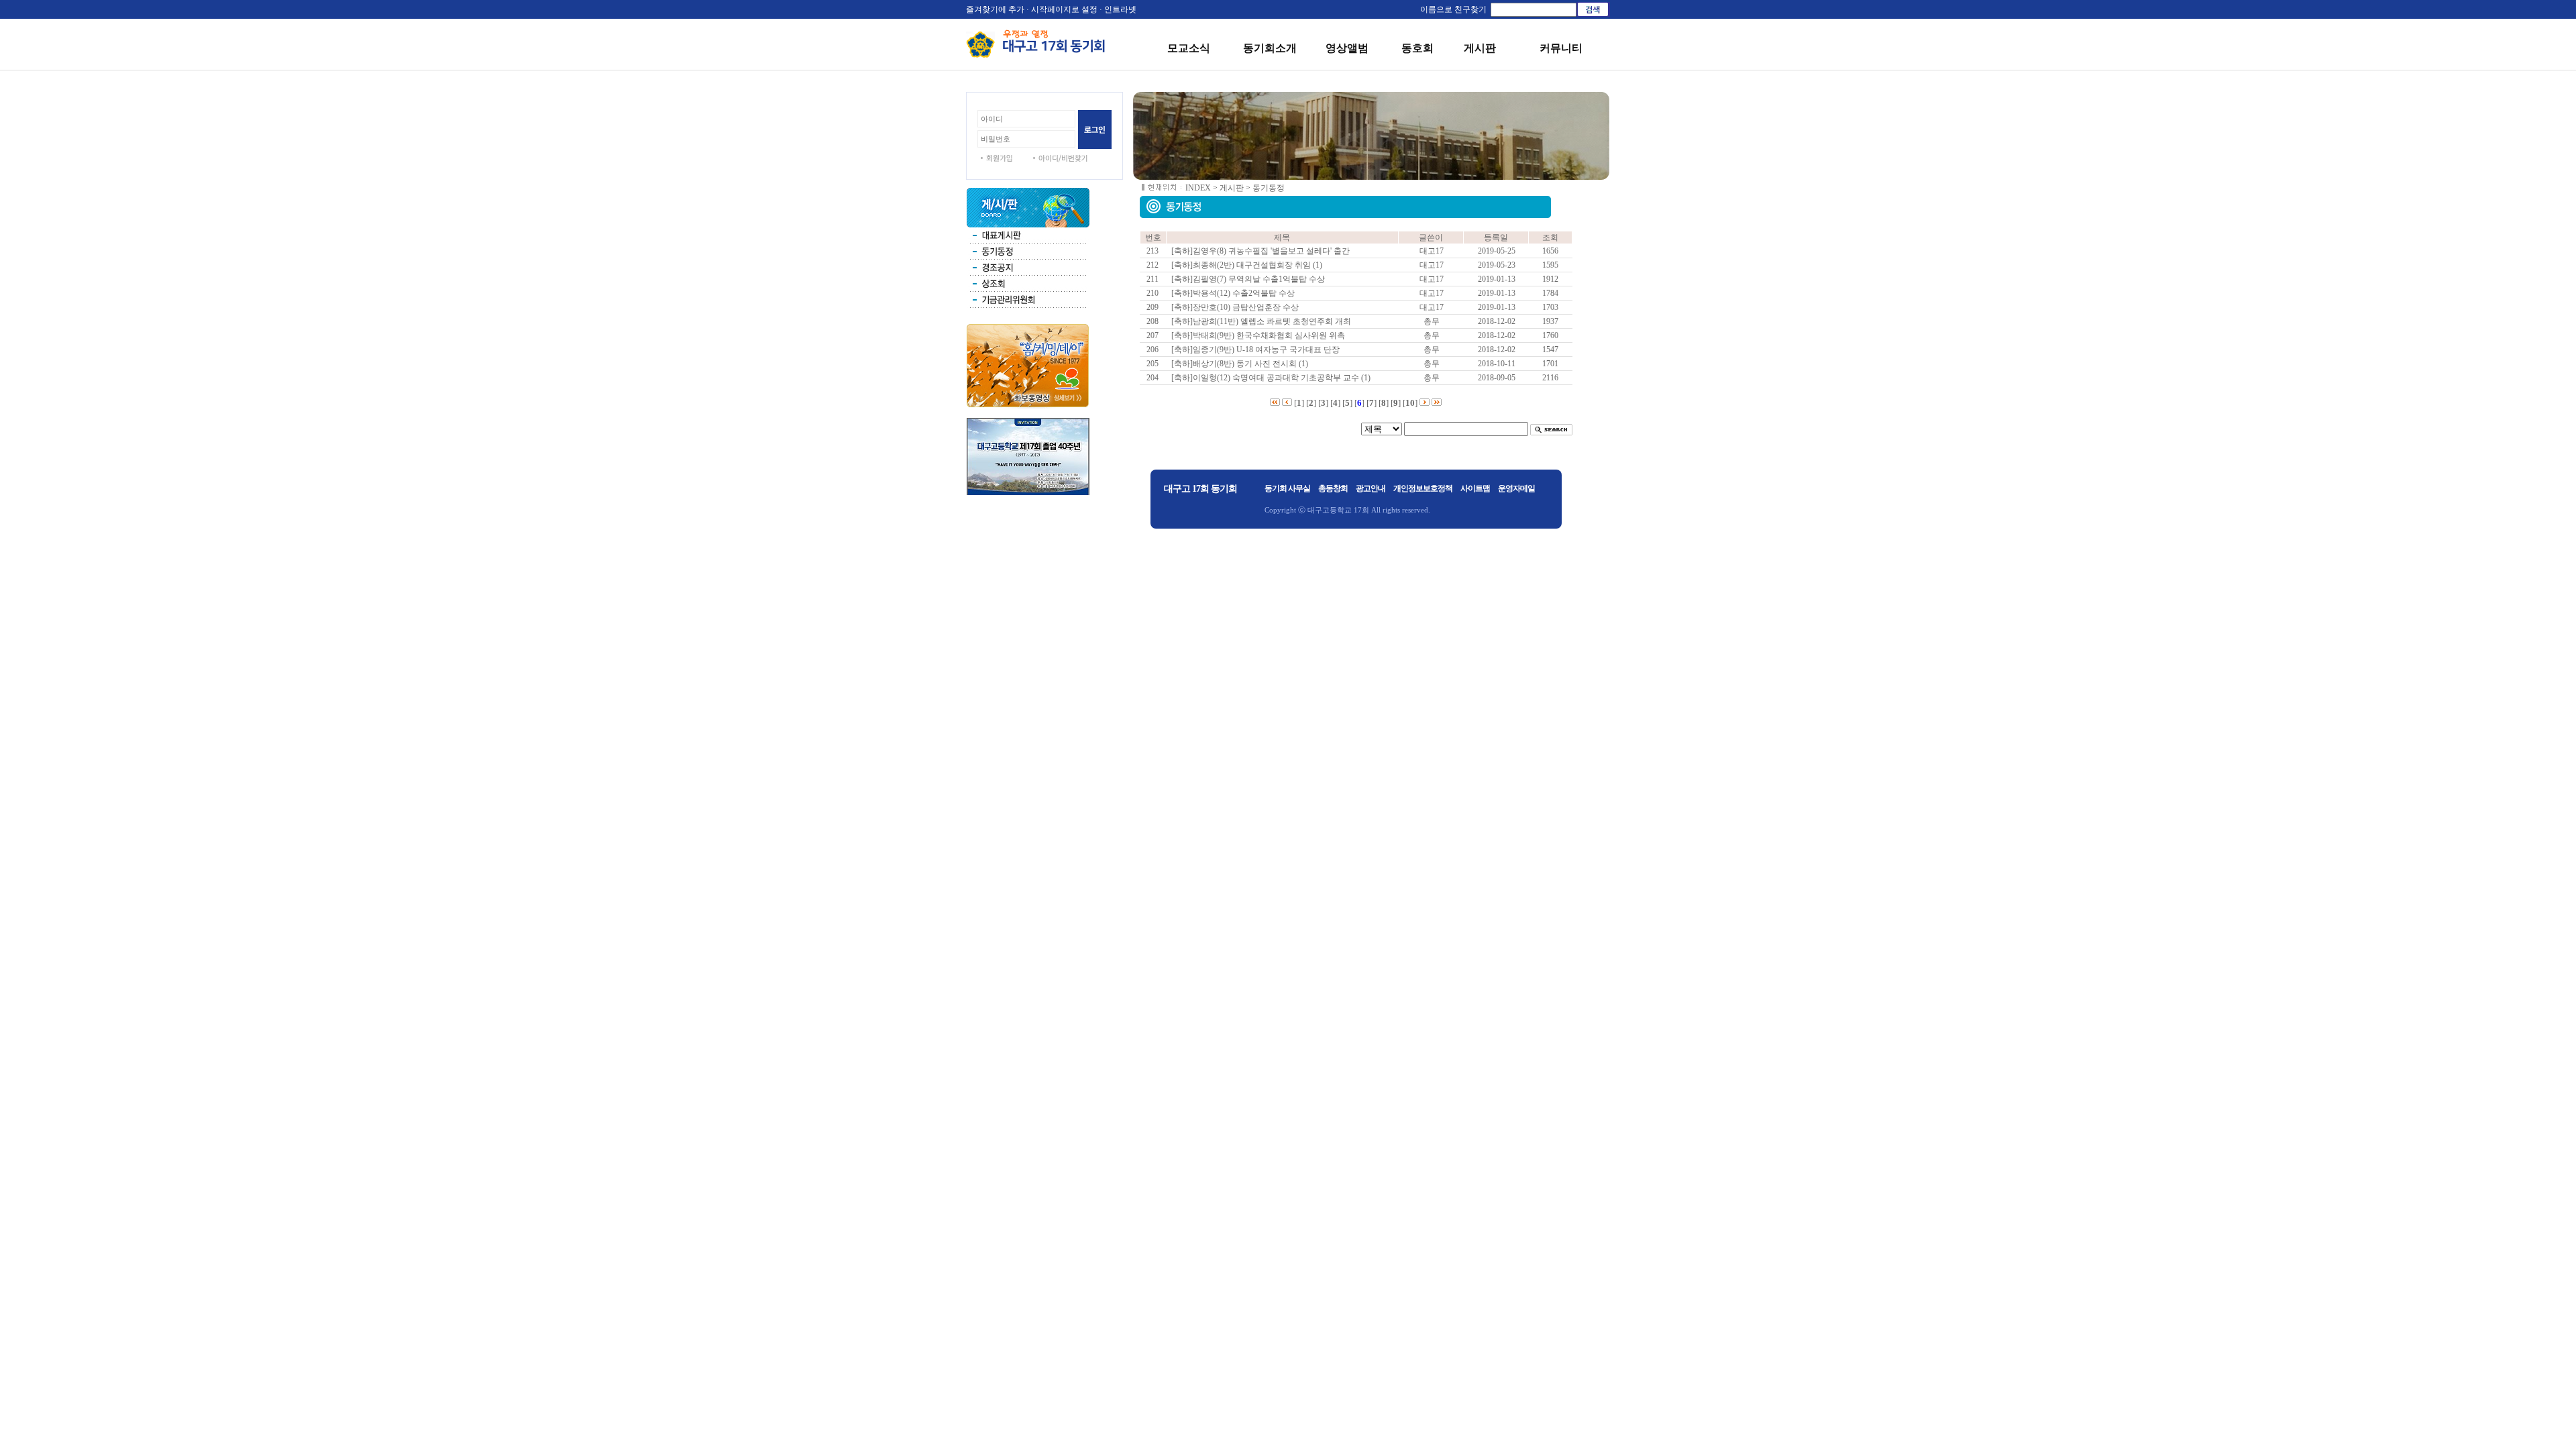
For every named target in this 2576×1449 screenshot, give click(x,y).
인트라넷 (1120, 9)
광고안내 (1371, 488)
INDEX (1198, 188)
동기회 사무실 (1287, 488)
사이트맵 (1475, 488)
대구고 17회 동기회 (1200, 489)
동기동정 (1269, 188)
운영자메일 (1516, 488)
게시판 (1480, 48)
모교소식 (1189, 48)
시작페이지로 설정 (1064, 9)
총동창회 (1333, 488)
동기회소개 (1270, 48)
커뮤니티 (1561, 48)
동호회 (1417, 48)
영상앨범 (1347, 48)
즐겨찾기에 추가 (995, 9)
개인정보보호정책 (1423, 488)
